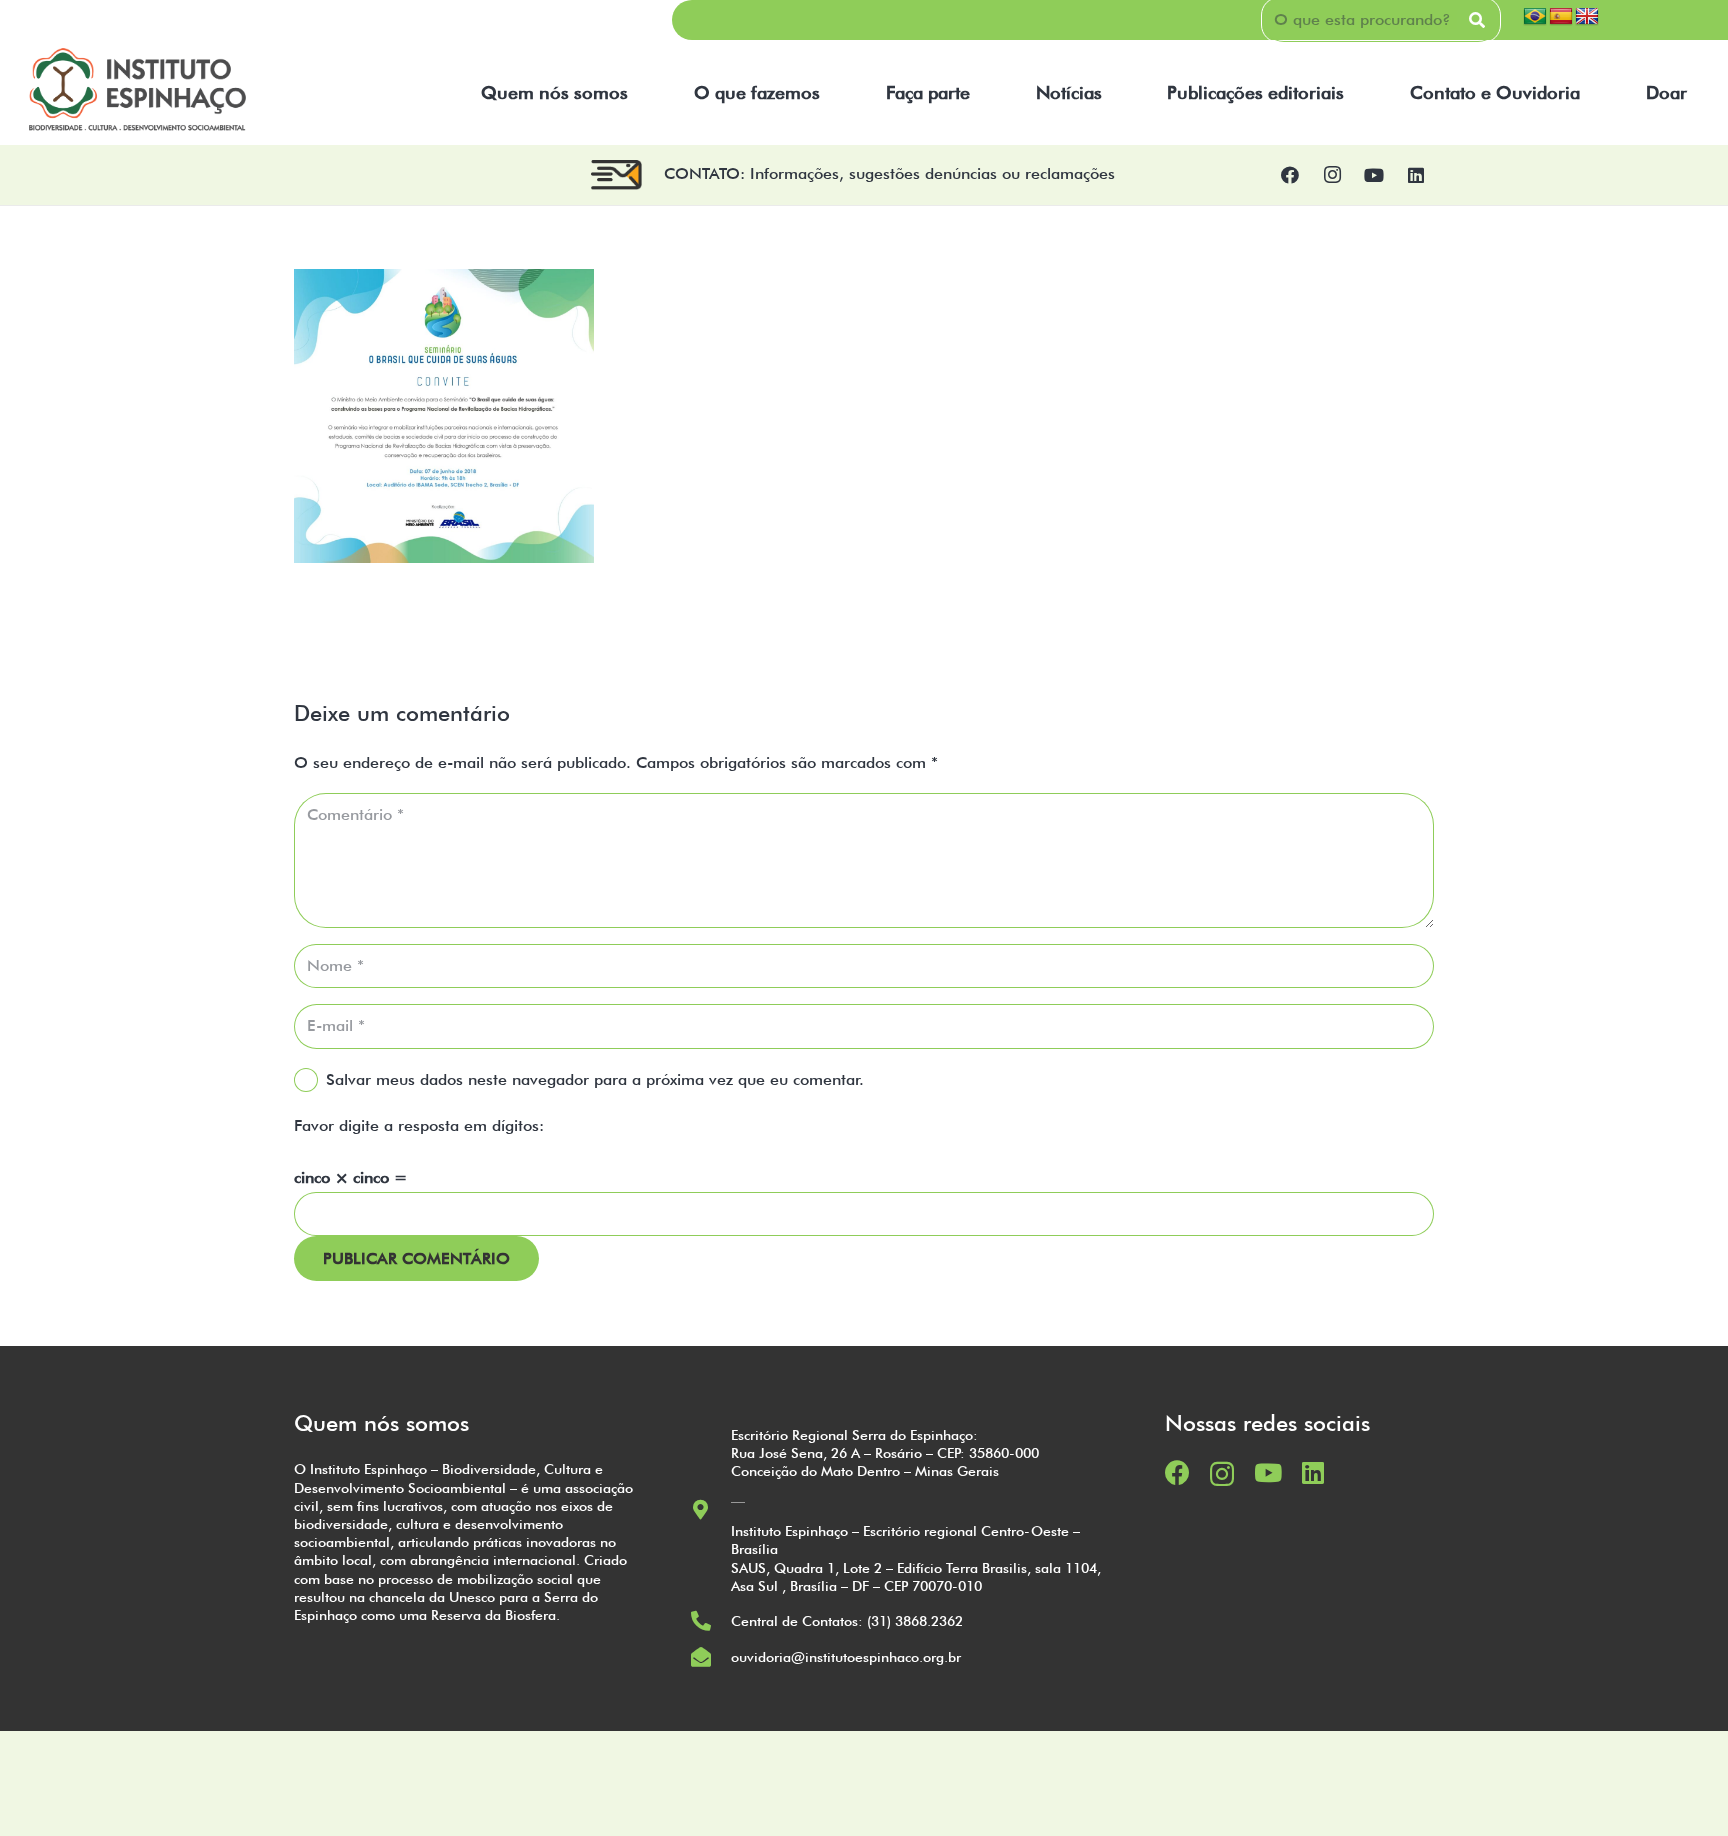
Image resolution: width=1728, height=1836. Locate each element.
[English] (1587, 17)
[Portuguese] (1535, 17)
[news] (616, 175)
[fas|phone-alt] (710, 1621)
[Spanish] (1561, 17)
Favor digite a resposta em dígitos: (419, 1125)
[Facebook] (1290, 175)
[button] (639, 92)
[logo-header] (137, 93)
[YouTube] (1374, 175)
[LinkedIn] (1416, 175)
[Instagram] (1332, 175)
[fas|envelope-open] (710, 1657)
